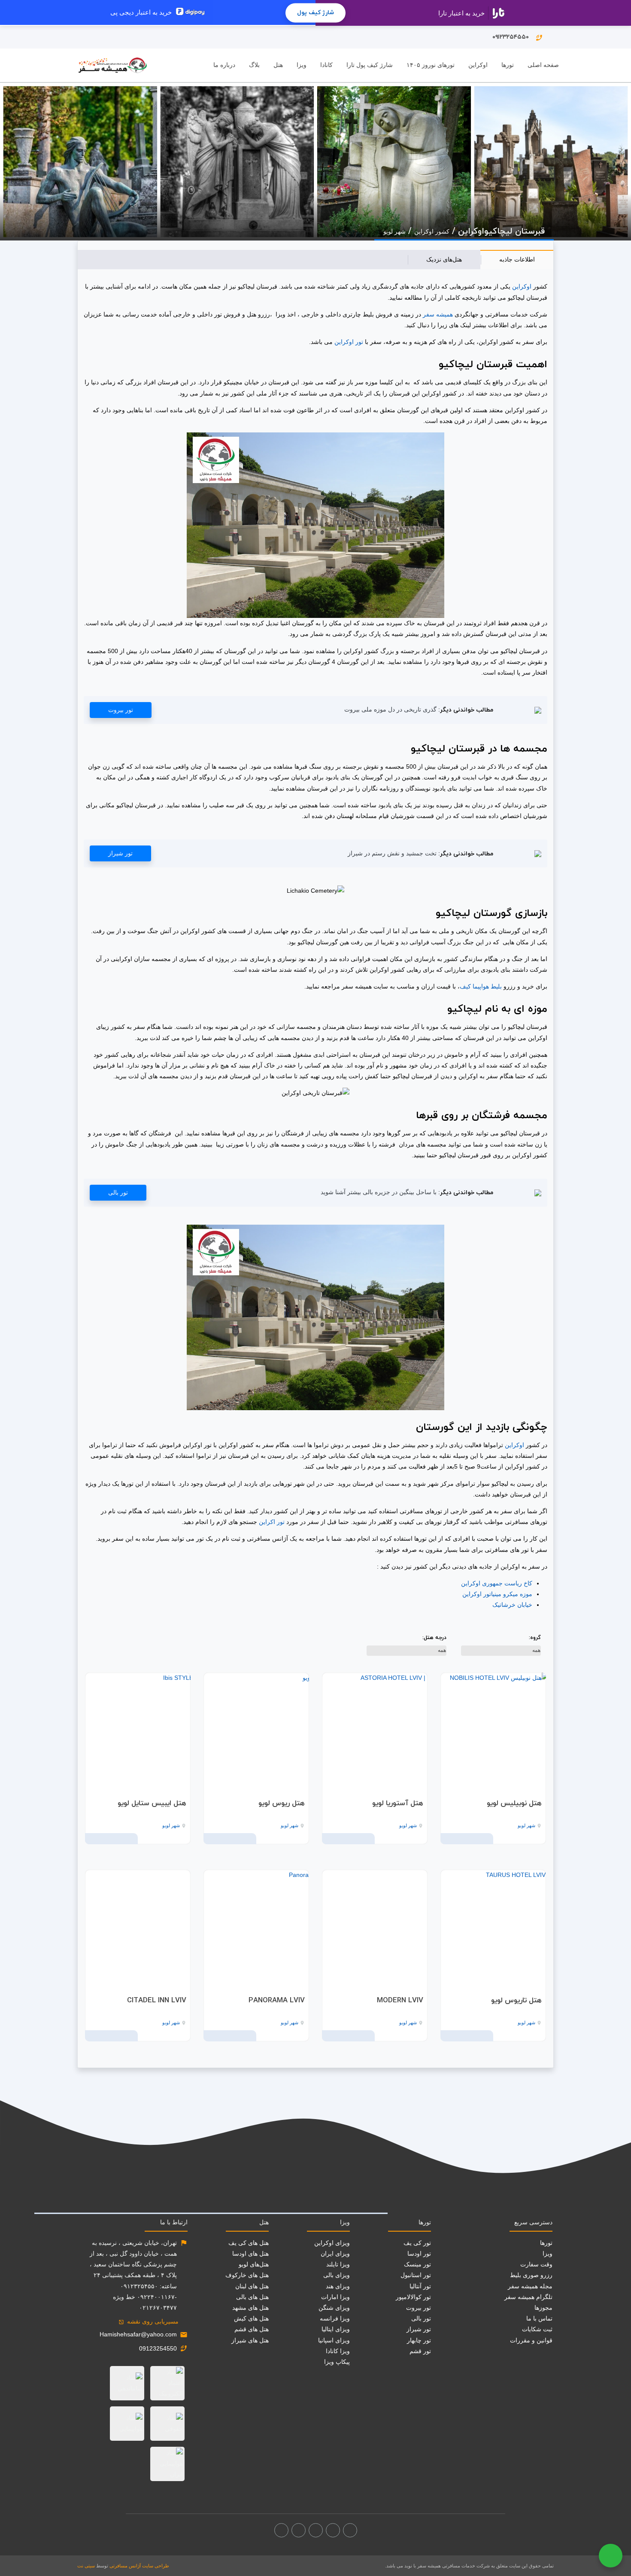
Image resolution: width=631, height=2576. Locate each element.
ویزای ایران (335, 2254)
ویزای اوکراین (332, 2243)
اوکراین (521, 286)
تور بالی (118, 1192)
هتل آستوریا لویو (398, 1804)
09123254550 (158, 2348)
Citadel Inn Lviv (157, 2001)
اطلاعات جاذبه (517, 259)
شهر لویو (394, 231)
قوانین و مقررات (531, 2340)
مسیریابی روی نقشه (149, 2321)
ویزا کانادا (338, 2351)
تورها (508, 65)
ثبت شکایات (537, 2329)
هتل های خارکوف (247, 2275)
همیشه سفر (438, 314)
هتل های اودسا (250, 2254)
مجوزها (543, 2308)
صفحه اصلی (543, 65)
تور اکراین (272, 1522)
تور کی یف (417, 2243)
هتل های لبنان (252, 2286)
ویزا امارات (335, 2297)
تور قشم (420, 2351)
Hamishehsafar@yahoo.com (138, 2334)
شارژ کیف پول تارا (370, 65)
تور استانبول (416, 2275)
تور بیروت (121, 710)
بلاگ (254, 65)
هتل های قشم (252, 2329)
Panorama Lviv (277, 2001)
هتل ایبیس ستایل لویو (152, 1804)
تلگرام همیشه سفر (528, 2297)
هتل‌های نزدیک (444, 259)
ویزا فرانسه (335, 2318)
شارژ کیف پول (315, 13)
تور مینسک (417, 2264)
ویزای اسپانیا (334, 2340)
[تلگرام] (316, 2530)
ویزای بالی (337, 2275)
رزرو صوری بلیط (531, 2275)
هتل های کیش (251, 2318)
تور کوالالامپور (413, 2297)
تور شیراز (120, 853)
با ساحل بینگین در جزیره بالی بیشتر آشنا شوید (379, 1192)
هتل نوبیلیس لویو (514, 1804)
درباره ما (224, 65)
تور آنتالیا (420, 2286)
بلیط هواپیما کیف (481, 986)
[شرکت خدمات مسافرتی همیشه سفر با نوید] (113, 65)
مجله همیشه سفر (530, 2286)
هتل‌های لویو (254, 2264)
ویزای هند (338, 2286)
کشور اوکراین (432, 231)
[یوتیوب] (299, 2530)
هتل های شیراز (250, 2340)
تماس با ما (539, 2318)
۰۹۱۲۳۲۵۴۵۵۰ (518, 37)
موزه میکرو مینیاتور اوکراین (497, 1594)
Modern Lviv (400, 2001)
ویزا (302, 65)
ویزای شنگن (334, 2308)
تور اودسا (419, 2254)
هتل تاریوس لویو (516, 2001)
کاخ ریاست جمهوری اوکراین (497, 1583)
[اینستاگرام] (333, 2530)
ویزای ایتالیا (336, 2329)
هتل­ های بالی (252, 2297)
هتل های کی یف (249, 2243)
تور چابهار (419, 2340)
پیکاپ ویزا (337, 2362)
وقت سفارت (536, 2264)
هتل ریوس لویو (282, 1804)
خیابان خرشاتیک (512, 1605)
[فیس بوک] (350, 2530)
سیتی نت (86, 2566)
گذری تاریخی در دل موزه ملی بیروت (390, 709)
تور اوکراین (349, 342)
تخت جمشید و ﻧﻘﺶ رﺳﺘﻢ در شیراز (392, 853)
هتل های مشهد (250, 2308)
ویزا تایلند (338, 2264)
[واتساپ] (281, 2530)
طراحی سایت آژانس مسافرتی (139, 2566)
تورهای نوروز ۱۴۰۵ (431, 65)
